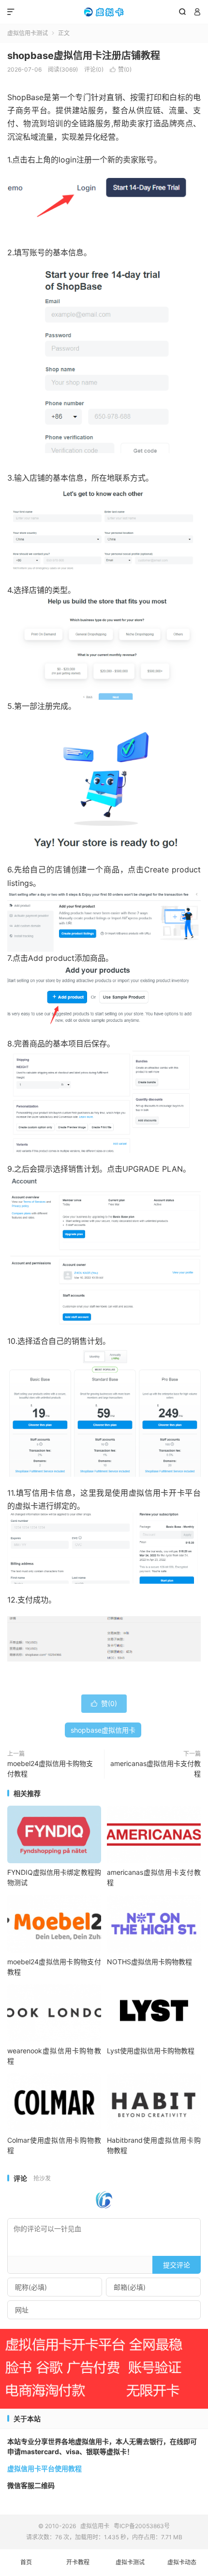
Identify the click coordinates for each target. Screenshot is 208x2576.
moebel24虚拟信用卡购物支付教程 (50, 1768)
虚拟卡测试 (130, 2562)
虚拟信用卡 (104, 12)
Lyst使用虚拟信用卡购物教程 (151, 2051)
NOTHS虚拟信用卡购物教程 (149, 1962)
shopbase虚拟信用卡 (103, 1730)
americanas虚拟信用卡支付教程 (156, 1768)
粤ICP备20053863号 (142, 2526)
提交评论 (177, 2265)
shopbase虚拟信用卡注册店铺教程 (84, 56)
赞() (121, 69)
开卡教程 (78, 2562)
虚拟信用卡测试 (28, 33)
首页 (26, 2562)
